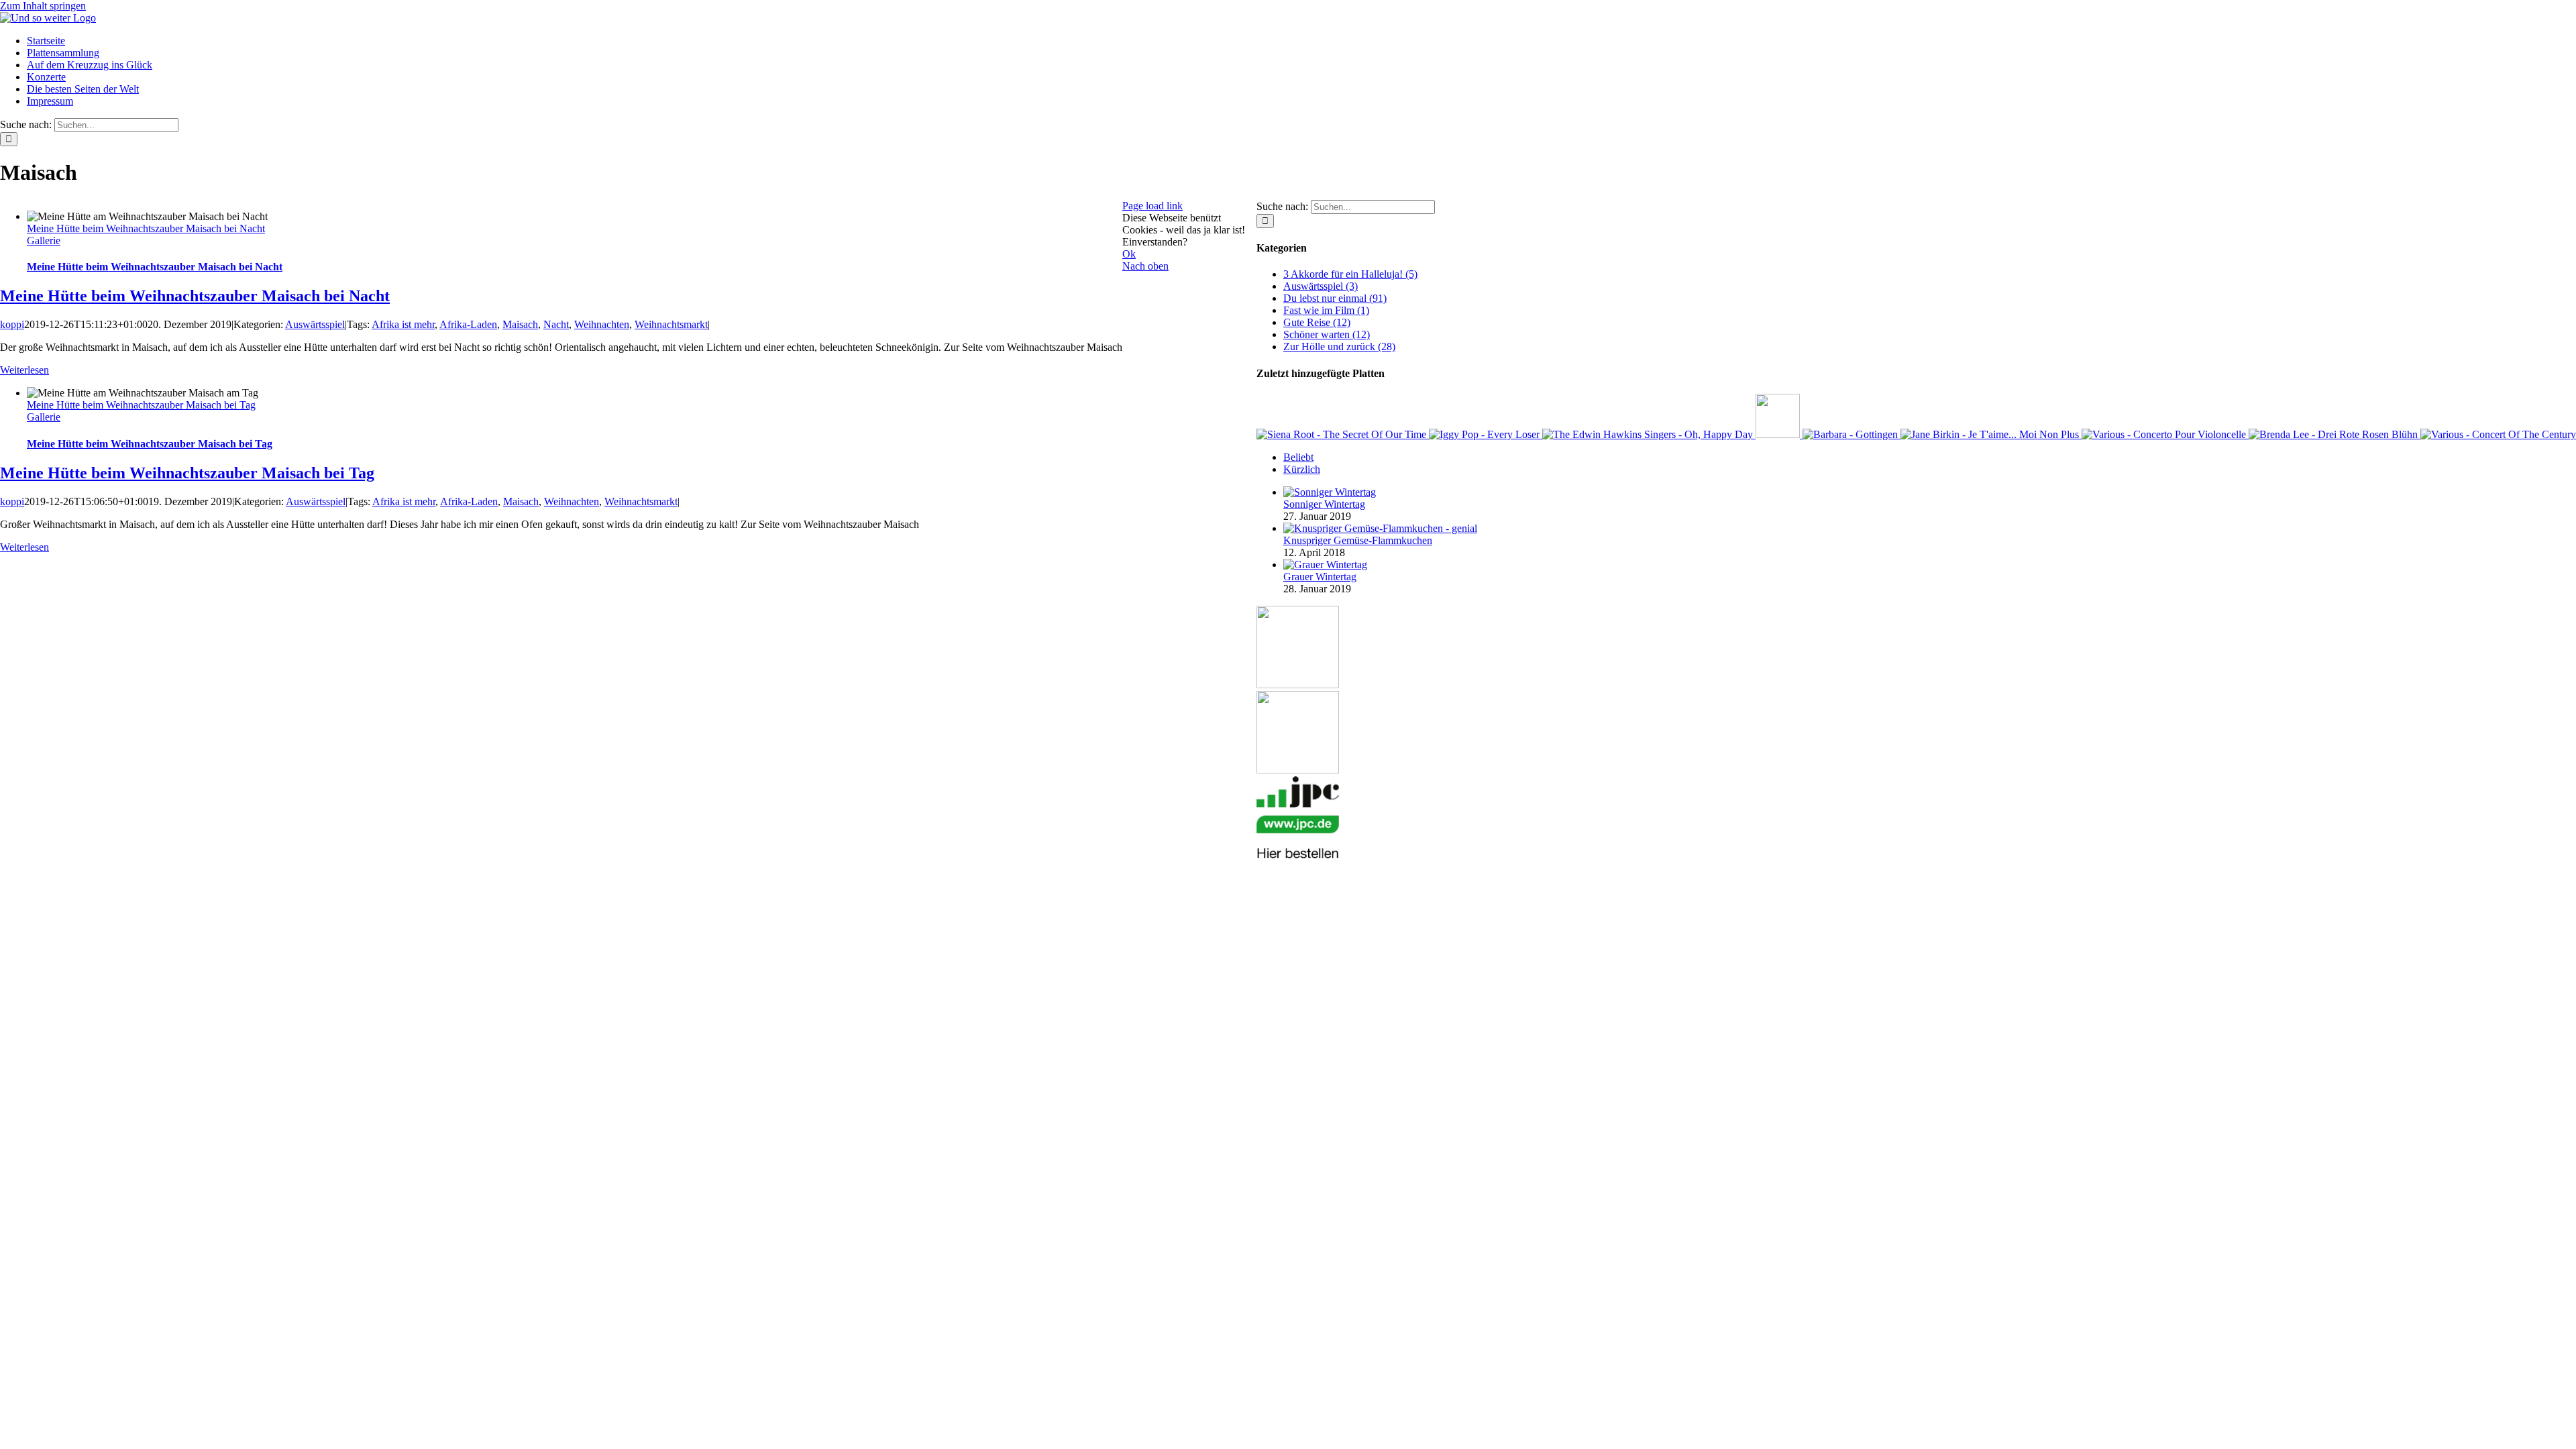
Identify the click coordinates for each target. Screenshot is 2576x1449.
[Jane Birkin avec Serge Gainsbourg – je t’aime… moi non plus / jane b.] (1991, 434)
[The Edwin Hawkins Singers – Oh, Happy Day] (1649, 434)
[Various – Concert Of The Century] (2498, 434)
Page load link (1152, 206)
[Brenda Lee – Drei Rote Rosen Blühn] (2334, 434)
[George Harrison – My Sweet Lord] (1779, 434)
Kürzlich (1302, 469)
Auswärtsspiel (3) (1321, 286)
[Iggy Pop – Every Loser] (1486, 434)
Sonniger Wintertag (1324, 504)
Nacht (556, 324)
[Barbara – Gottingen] (1851, 434)
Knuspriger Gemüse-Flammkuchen (1358, 540)
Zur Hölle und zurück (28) (1339, 346)
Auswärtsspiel (315, 324)
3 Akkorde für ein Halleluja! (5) (1350, 274)
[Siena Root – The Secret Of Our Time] (1343, 434)
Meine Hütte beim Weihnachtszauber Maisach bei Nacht (146, 228)
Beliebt (1298, 457)
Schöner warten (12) (1327, 334)
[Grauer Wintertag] (1325, 565)
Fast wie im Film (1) (1326, 310)
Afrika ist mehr (403, 324)
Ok (1129, 254)
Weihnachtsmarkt (671, 324)
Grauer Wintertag (1320, 577)
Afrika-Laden (468, 324)
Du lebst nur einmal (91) (1335, 298)
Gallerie (44, 240)
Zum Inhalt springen (43, 6)
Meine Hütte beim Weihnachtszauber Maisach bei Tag (141, 405)
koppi (12, 324)
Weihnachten (602, 324)
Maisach (520, 324)
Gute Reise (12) (1317, 322)
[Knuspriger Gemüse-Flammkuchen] (1380, 528)
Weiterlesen (24, 370)
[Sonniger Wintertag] (1330, 492)
